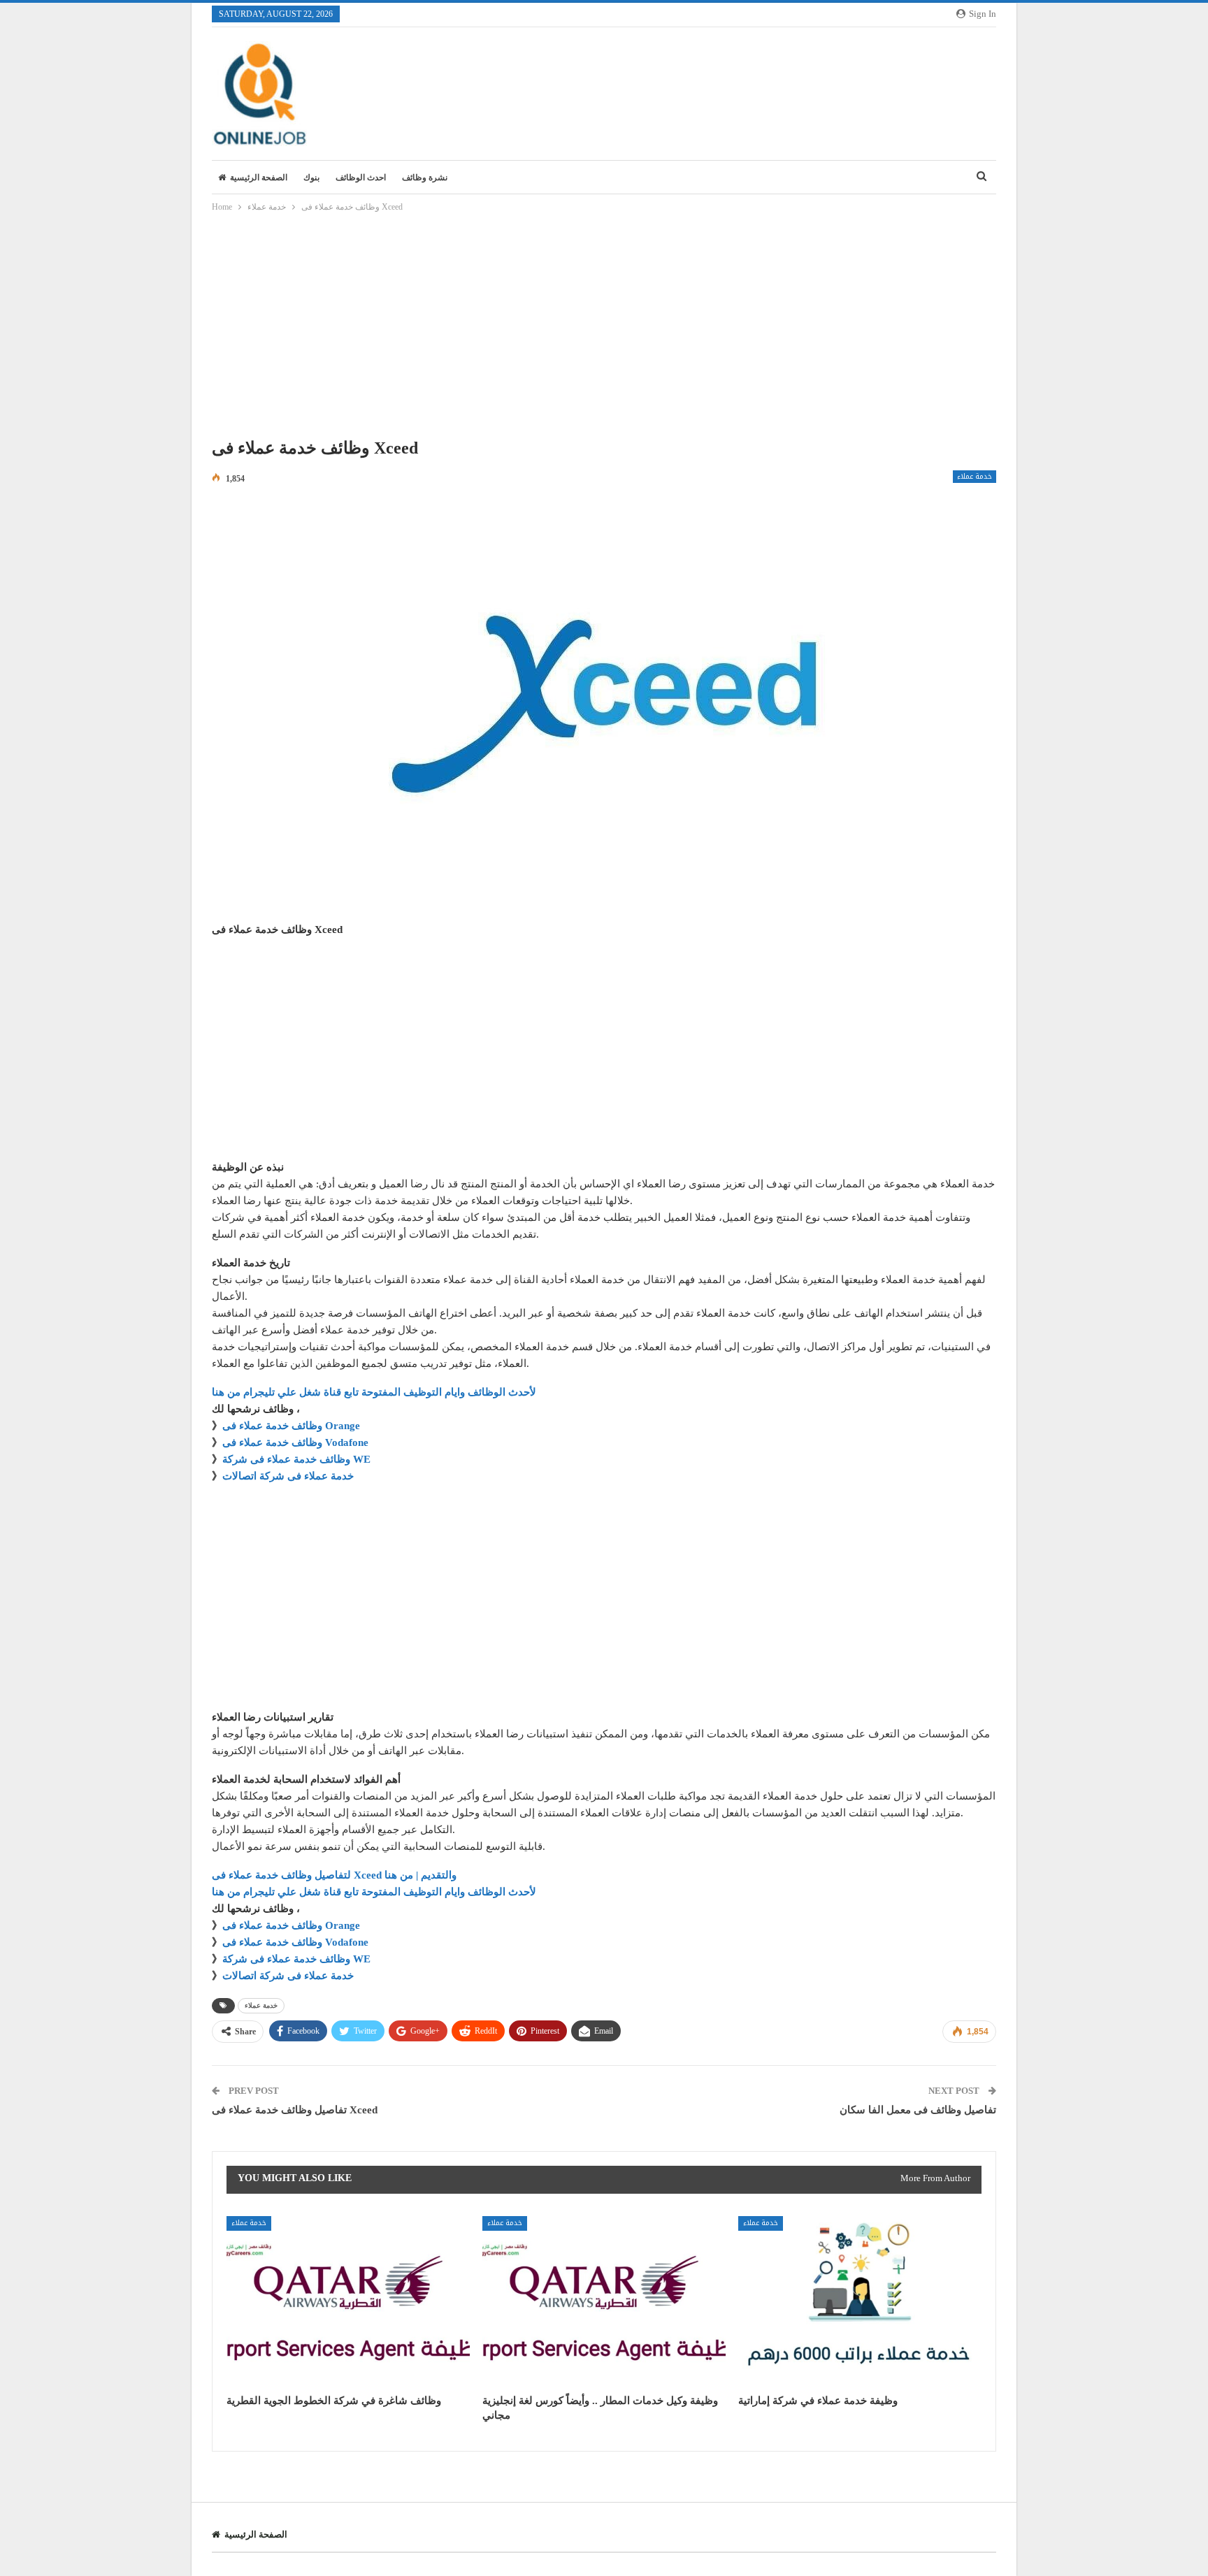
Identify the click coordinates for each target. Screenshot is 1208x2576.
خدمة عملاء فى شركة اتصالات (288, 1476)
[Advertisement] (604, 329)
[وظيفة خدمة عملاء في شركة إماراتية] (860, 2301)
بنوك (311, 178)
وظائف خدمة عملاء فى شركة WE (296, 1459)
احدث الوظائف (361, 178)
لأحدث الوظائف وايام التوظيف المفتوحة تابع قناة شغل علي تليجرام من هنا (374, 1392)
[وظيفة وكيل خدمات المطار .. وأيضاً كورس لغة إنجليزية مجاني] (604, 2301)
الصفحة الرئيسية (259, 178)
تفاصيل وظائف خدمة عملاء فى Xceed (295, 2110)
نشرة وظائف (425, 178)
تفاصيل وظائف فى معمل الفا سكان (918, 2110)
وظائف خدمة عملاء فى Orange (291, 1426)
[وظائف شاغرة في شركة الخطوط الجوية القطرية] (348, 2301)
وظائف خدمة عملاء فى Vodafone (295, 1442)
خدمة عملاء (975, 477)
